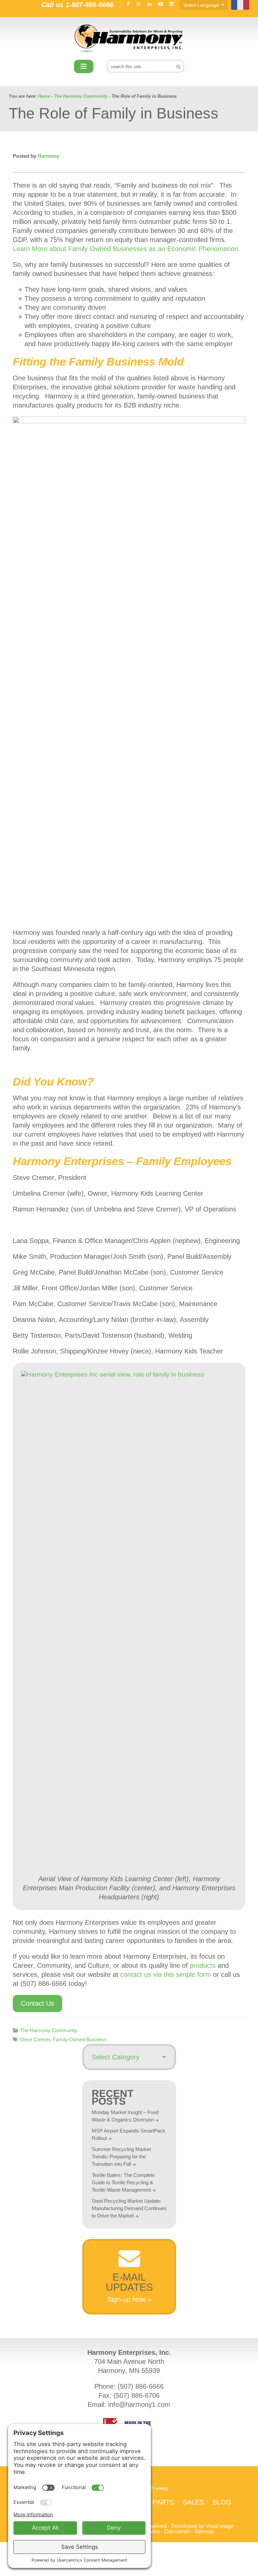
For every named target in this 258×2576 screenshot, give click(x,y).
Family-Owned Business (80, 2039)
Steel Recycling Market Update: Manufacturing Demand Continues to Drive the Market (129, 2208)
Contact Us (37, 2003)
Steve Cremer (35, 2039)
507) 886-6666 (142, 2386)
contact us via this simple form (166, 1974)
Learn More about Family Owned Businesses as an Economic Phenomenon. (126, 249)
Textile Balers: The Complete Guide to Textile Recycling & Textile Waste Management (123, 2182)
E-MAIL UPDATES (129, 2282)
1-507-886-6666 (89, 5)
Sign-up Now (126, 2299)
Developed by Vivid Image (202, 2526)
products (203, 1965)
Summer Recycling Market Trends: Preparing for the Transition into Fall (121, 2157)
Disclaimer (177, 2532)
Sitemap (204, 2532)
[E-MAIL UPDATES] (129, 2265)
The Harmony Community (49, 2030)
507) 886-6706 (138, 2395)
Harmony (129, 38)
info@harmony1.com (139, 2404)
